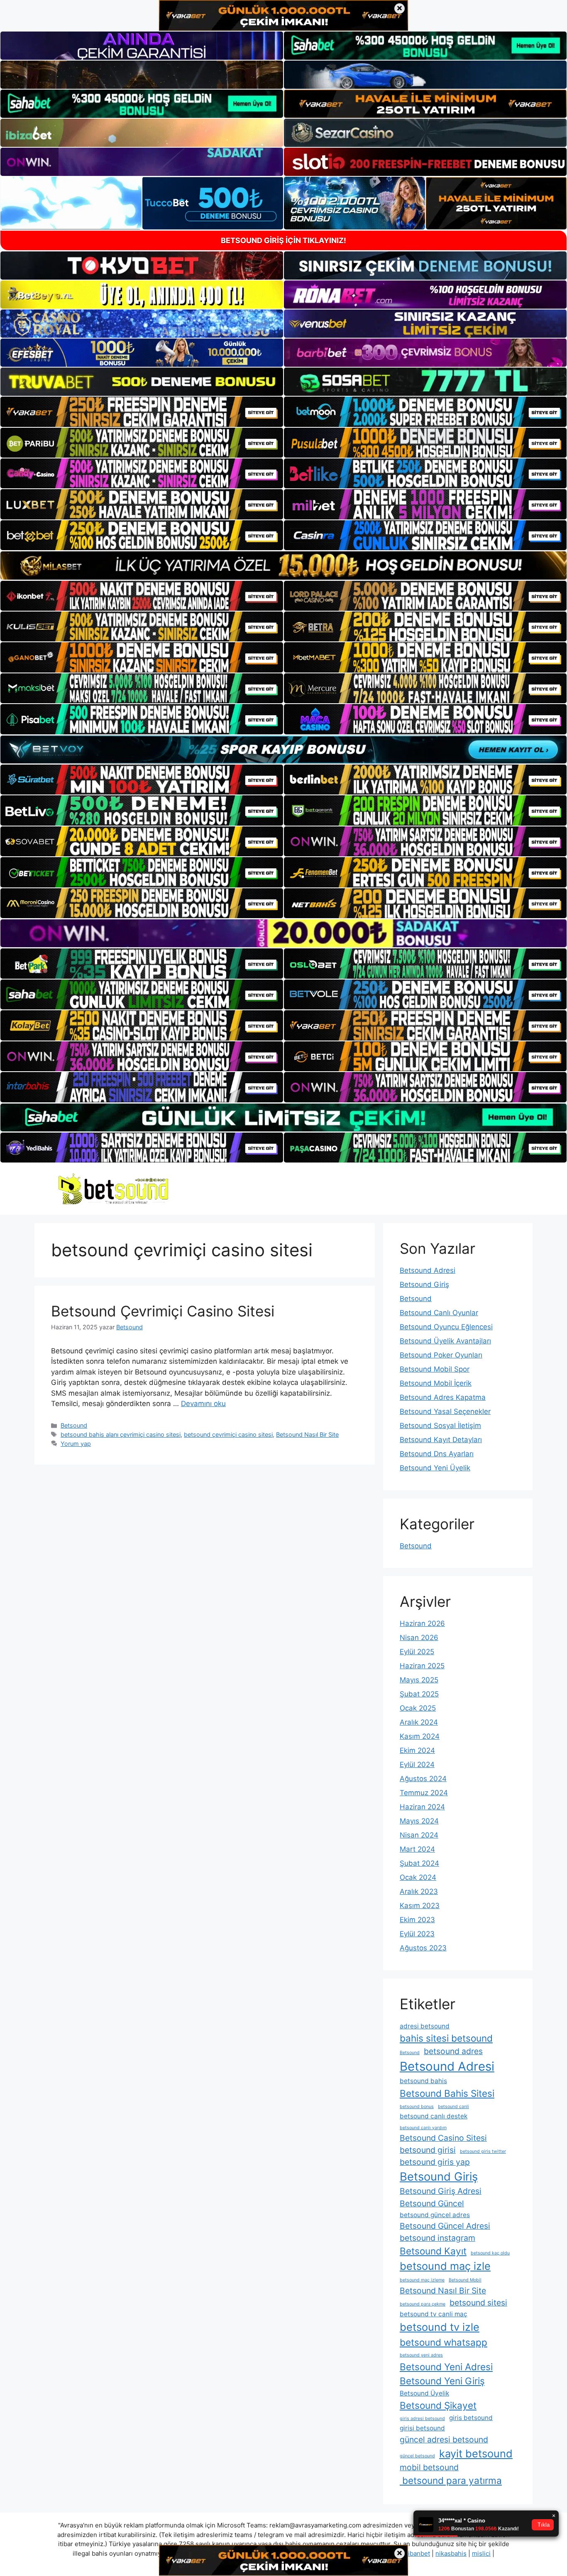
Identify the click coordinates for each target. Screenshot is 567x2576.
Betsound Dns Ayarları (437, 1454)
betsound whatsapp (444, 2342)
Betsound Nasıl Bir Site (307, 1434)
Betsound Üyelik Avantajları (445, 1341)
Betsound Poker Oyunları (441, 1355)
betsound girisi (428, 2150)
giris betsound (471, 2418)
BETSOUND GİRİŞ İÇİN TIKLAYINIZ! (283, 240)
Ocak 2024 (418, 1877)
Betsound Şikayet (438, 2405)
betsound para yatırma (451, 2480)
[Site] (142, 412)
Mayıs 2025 (419, 1680)
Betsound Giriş (424, 1284)
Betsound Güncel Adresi (445, 2226)
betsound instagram (437, 2238)
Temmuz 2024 (424, 1793)
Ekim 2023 (417, 1920)
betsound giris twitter (483, 2151)
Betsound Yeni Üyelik (435, 1468)
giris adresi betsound (422, 2419)
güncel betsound (417, 2456)
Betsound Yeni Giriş (442, 2381)
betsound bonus (417, 2107)
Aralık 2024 (419, 1722)
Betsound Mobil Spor (435, 1369)
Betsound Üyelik (424, 2393)
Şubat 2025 (419, 1694)
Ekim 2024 (417, 1750)
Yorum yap (76, 1444)
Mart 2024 (417, 1849)
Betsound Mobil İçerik (436, 1383)
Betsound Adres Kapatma (443, 1397)
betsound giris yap (435, 2162)
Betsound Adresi (428, 1270)
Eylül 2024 (417, 1764)
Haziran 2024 (422, 1807)
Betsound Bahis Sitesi (447, 2093)
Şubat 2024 (419, 1863)
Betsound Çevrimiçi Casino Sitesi (163, 1311)
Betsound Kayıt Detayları (441, 1440)
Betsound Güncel (432, 2203)
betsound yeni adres (421, 2355)
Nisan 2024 (419, 1835)
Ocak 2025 (418, 1708)
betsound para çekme (423, 2304)
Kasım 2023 (420, 1906)
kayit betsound (476, 2453)
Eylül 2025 (417, 1652)
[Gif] (283, 565)
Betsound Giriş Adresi (441, 2191)
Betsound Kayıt (433, 2251)
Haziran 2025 (422, 1666)
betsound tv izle (440, 2327)
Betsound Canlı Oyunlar (439, 1313)
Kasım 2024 (420, 1736)
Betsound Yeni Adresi (446, 2367)
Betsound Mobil (465, 2280)
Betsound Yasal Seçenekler (445, 1411)
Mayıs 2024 (419, 1821)
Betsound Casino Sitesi (443, 2138)
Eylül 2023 (417, 1934)
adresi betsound (425, 2026)
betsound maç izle (445, 2266)
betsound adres (453, 2051)
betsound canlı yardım (423, 2128)
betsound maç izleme (422, 2280)
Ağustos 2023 (423, 1948)
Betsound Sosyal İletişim (440, 1426)
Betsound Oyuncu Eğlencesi (446, 1327)
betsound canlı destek (434, 2116)
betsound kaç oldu (490, 2253)
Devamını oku (203, 1404)
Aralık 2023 (419, 1891)
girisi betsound (422, 2428)
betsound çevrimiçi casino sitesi (228, 1434)
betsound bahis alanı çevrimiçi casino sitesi (121, 1434)
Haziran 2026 (422, 1623)
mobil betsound (429, 2467)
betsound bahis (423, 2081)
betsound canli (453, 2107)
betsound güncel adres (435, 2215)
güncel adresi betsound (444, 2440)
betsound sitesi (478, 2303)
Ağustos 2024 (423, 1779)
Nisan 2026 (419, 1638)
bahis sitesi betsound (446, 2038)
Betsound (74, 1425)
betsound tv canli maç (434, 2314)
